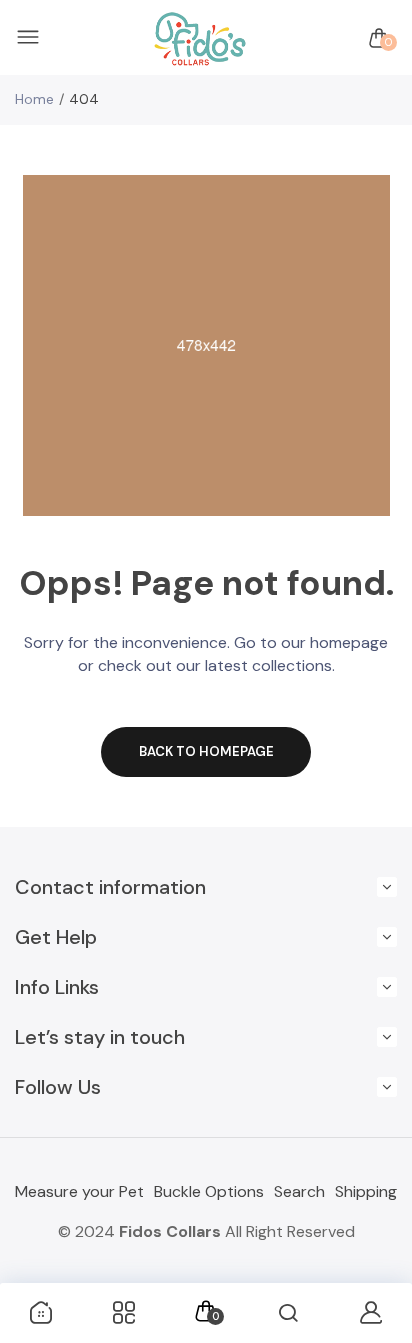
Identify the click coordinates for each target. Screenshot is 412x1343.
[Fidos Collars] (201, 38)
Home (34, 99)
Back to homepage (206, 751)
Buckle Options (209, 1191)
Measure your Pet (79, 1191)
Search (299, 1191)
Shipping (366, 1191)
